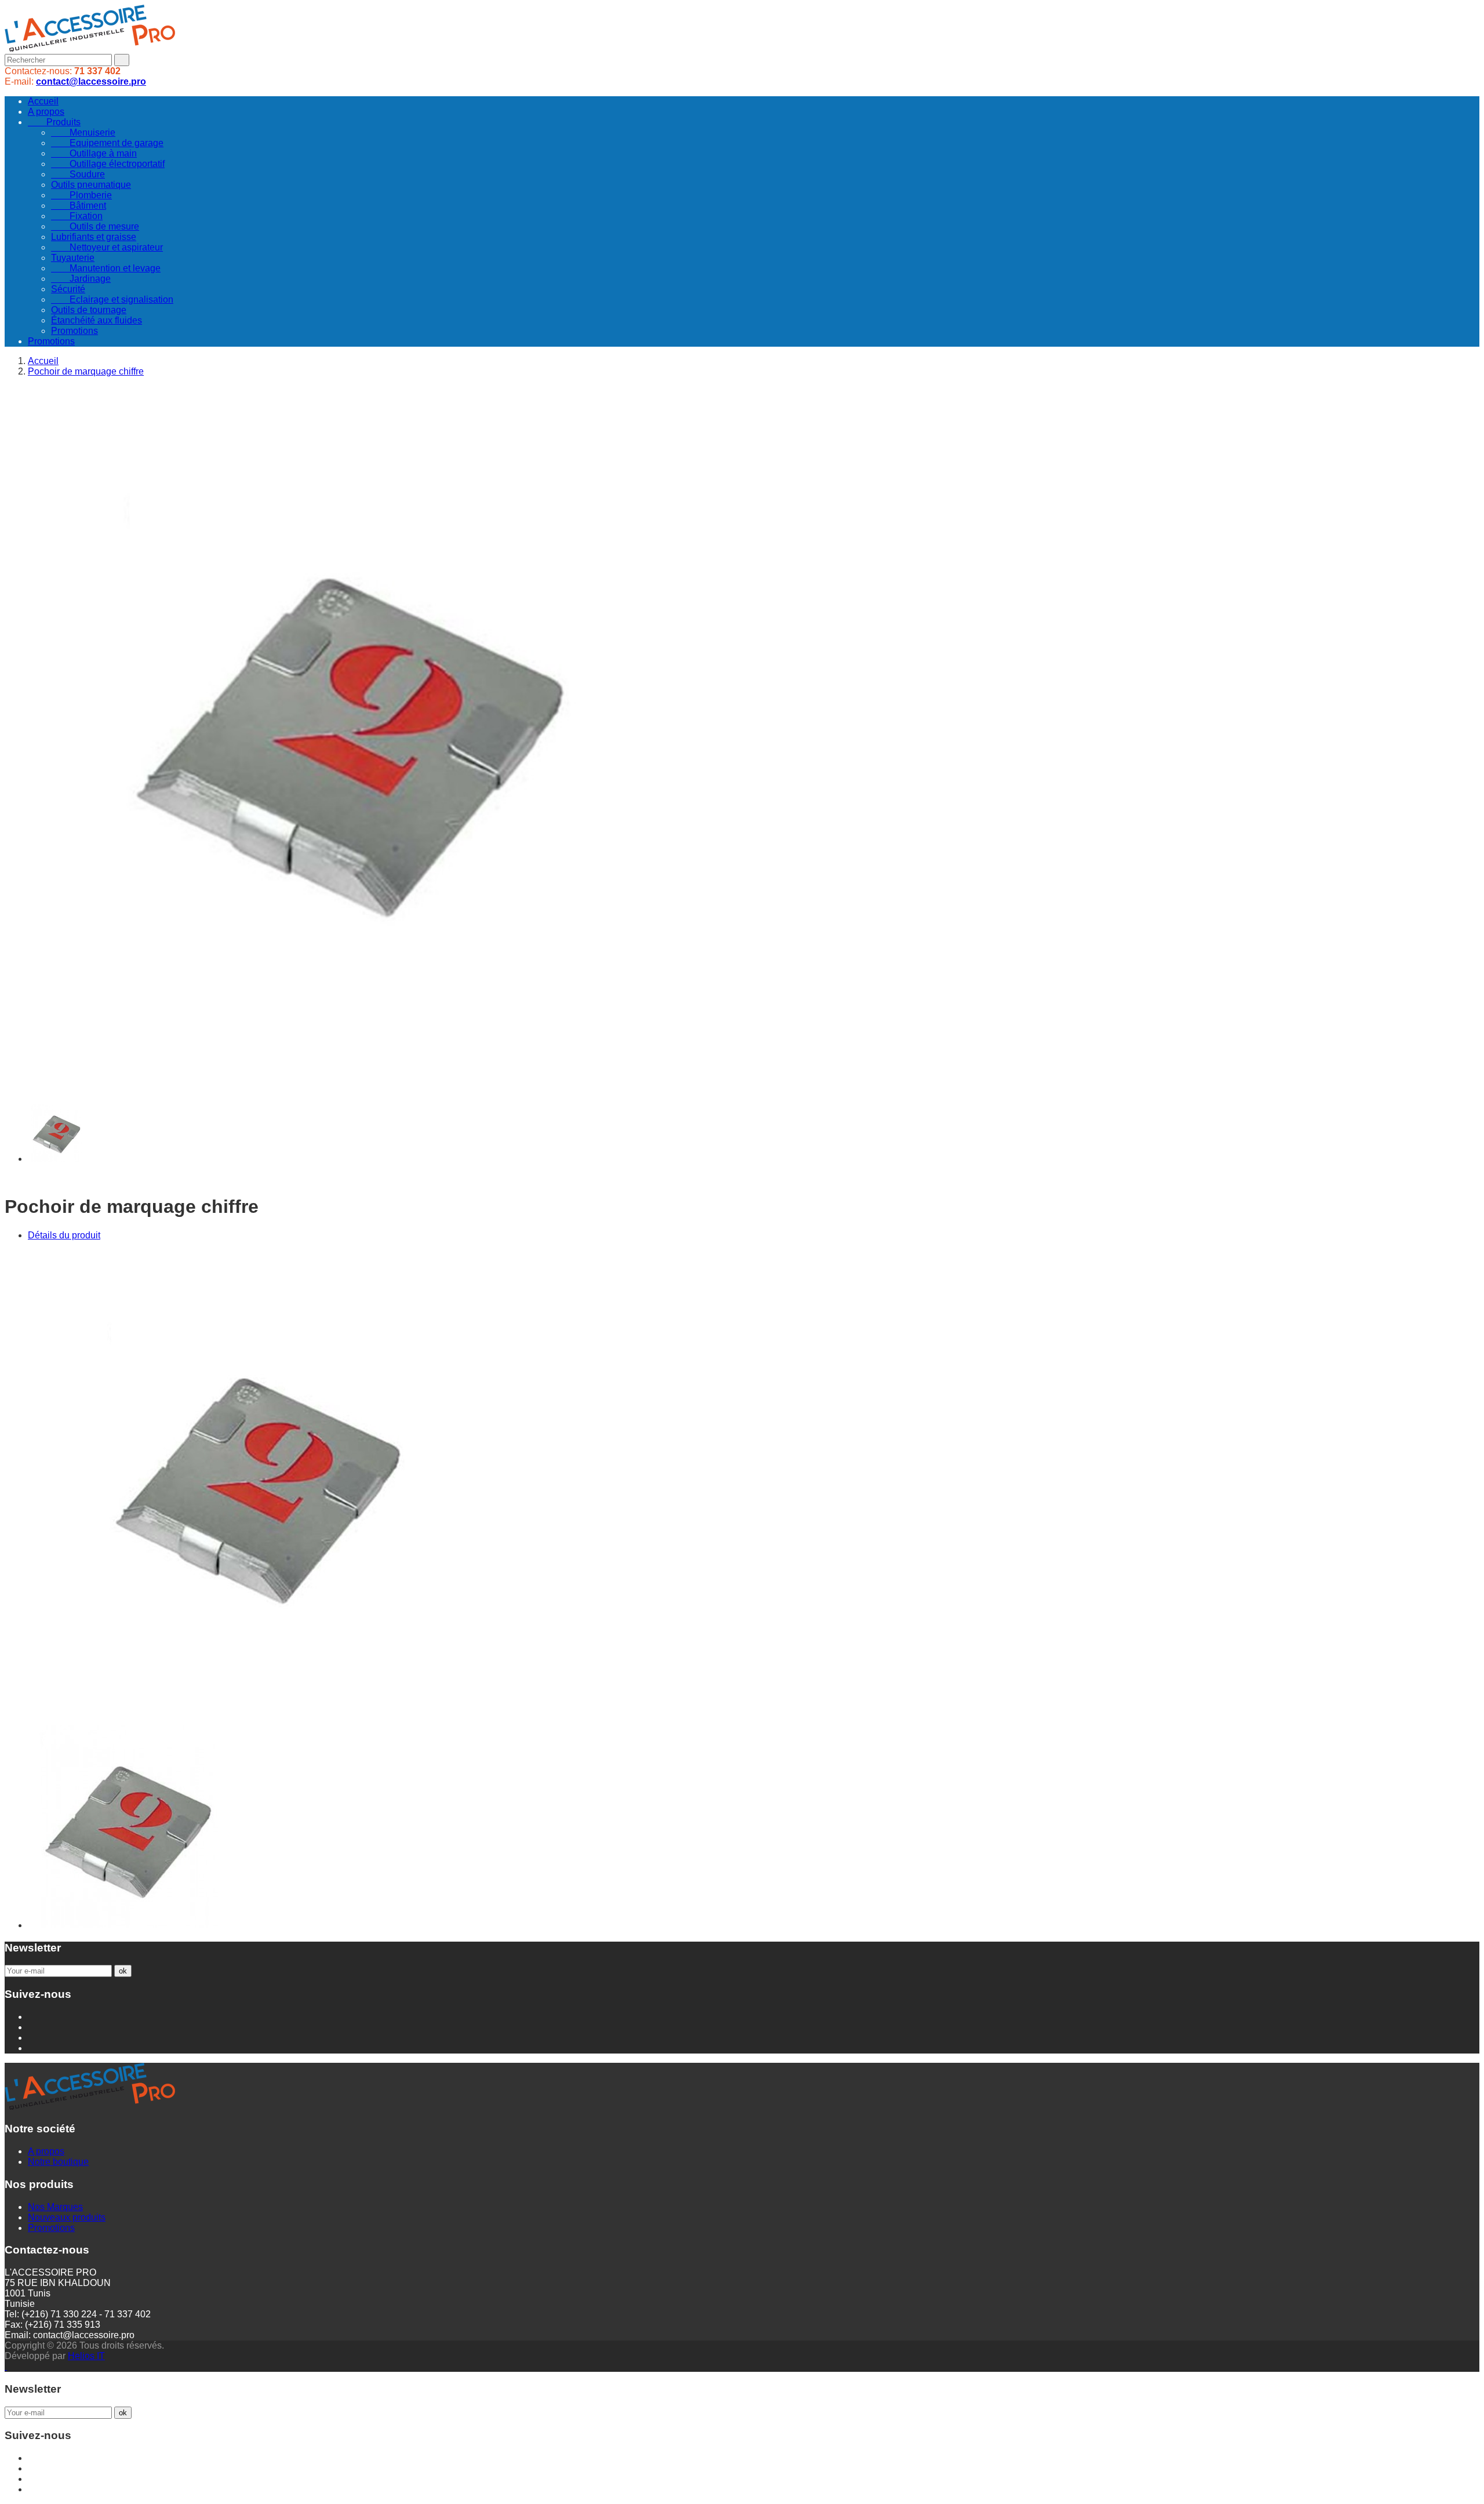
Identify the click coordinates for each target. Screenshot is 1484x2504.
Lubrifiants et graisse (94, 237)
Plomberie (81, 195)
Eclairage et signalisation (112, 299)
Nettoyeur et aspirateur (107, 247)
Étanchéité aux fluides (97, 320)
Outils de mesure (95, 226)
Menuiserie (83, 132)
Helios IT (86, 2356)
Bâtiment (79, 206)
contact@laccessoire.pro (91, 81)
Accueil (43, 101)
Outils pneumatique (91, 185)
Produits (54, 122)
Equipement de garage (107, 143)
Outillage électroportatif (108, 164)
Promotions (74, 331)
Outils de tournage (89, 310)
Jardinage (81, 279)
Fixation (77, 216)
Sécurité (68, 289)
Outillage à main (94, 153)
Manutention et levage (106, 268)
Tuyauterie (73, 258)
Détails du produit (64, 1235)
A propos (46, 112)
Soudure (78, 174)
